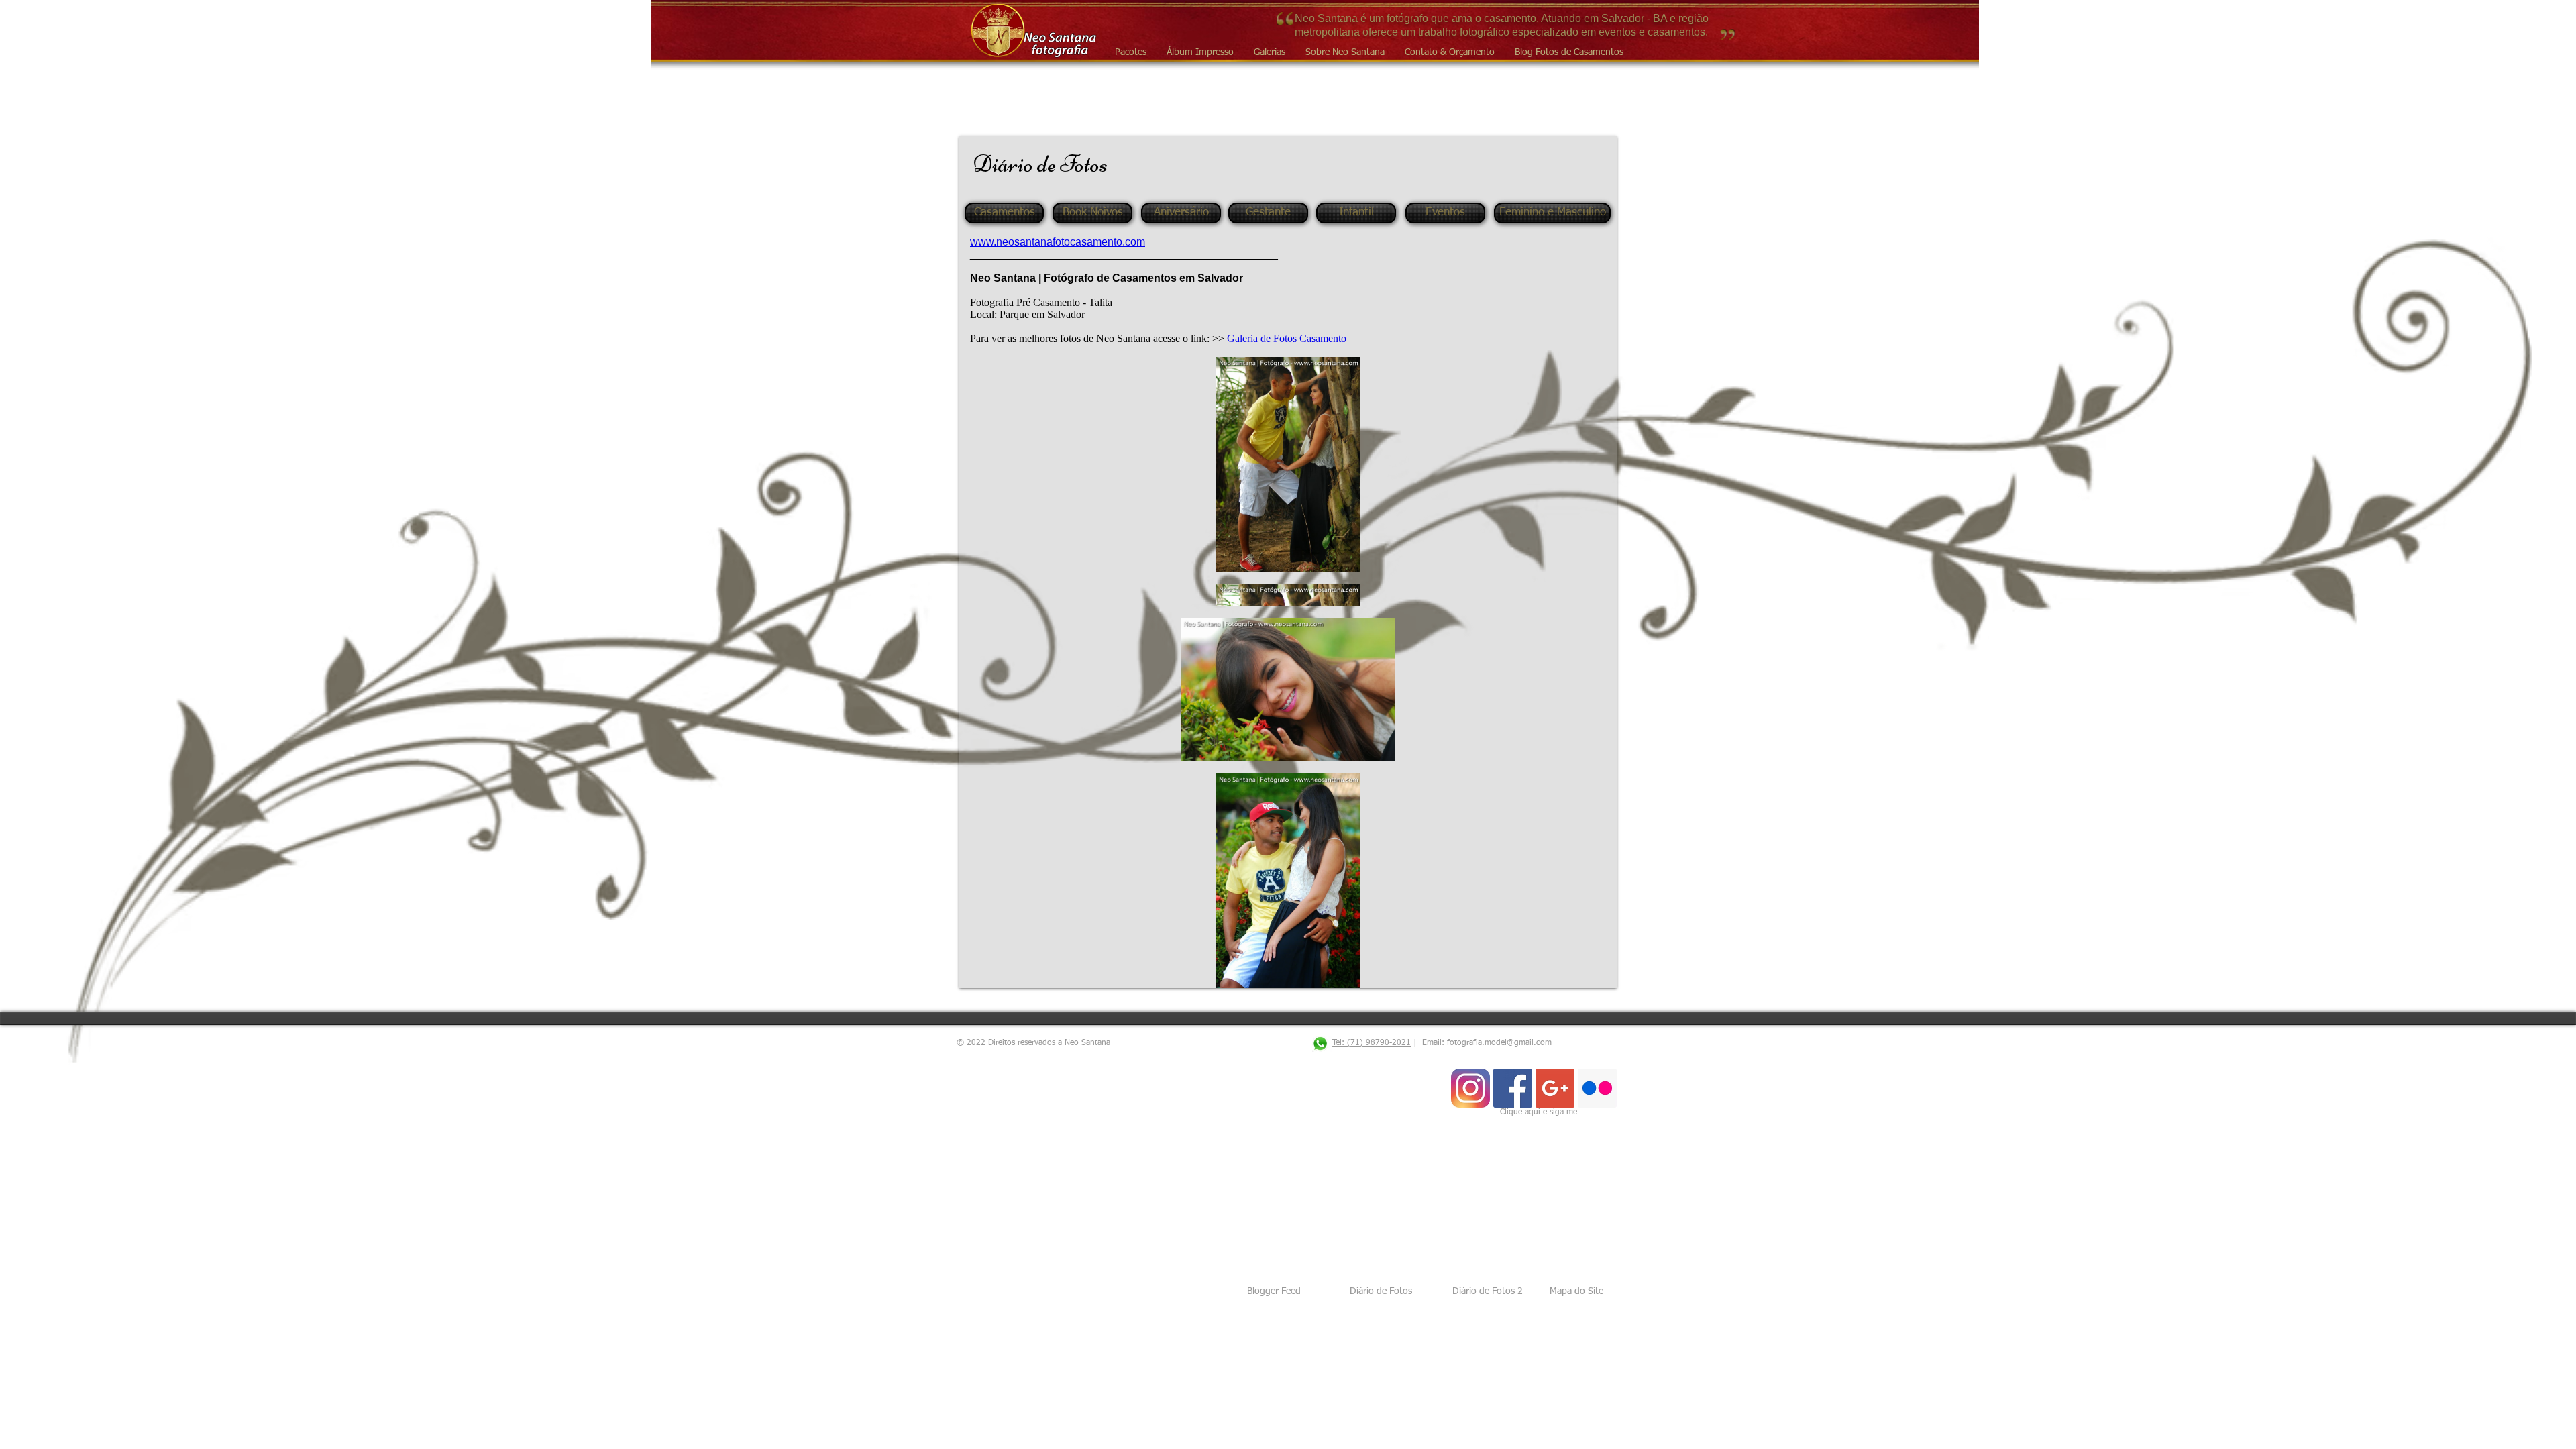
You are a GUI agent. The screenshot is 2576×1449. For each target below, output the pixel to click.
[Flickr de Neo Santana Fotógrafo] (1597, 1088)
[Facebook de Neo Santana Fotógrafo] (1513, 1088)
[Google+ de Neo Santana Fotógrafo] (1555, 1088)
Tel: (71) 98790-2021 (1372, 1043)
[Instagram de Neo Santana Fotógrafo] (1470, 1088)
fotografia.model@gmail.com (1499, 1043)
